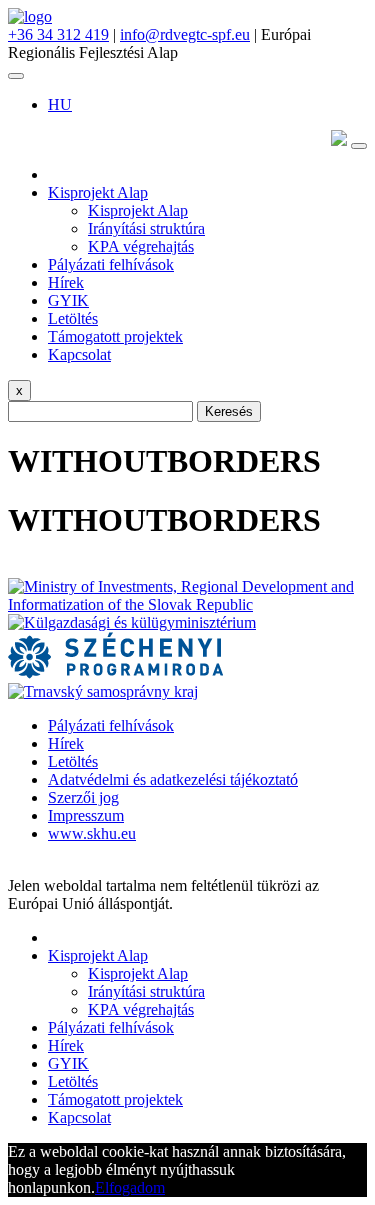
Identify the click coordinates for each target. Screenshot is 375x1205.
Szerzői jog (83, 797)
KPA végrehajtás (141, 246)
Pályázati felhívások (111, 264)
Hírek (66, 282)
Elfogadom (130, 1187)
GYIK (68, 300)
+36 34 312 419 (58, 34)
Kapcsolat (79, 354)
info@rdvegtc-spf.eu (185, 34)
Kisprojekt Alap (98, 192)
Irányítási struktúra (146, 228)
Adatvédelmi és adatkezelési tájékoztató (173, 779)
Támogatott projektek (115, 336)
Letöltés (73, 318)
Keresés (229, 411)
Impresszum (86, 815)
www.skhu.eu (92, 833)
